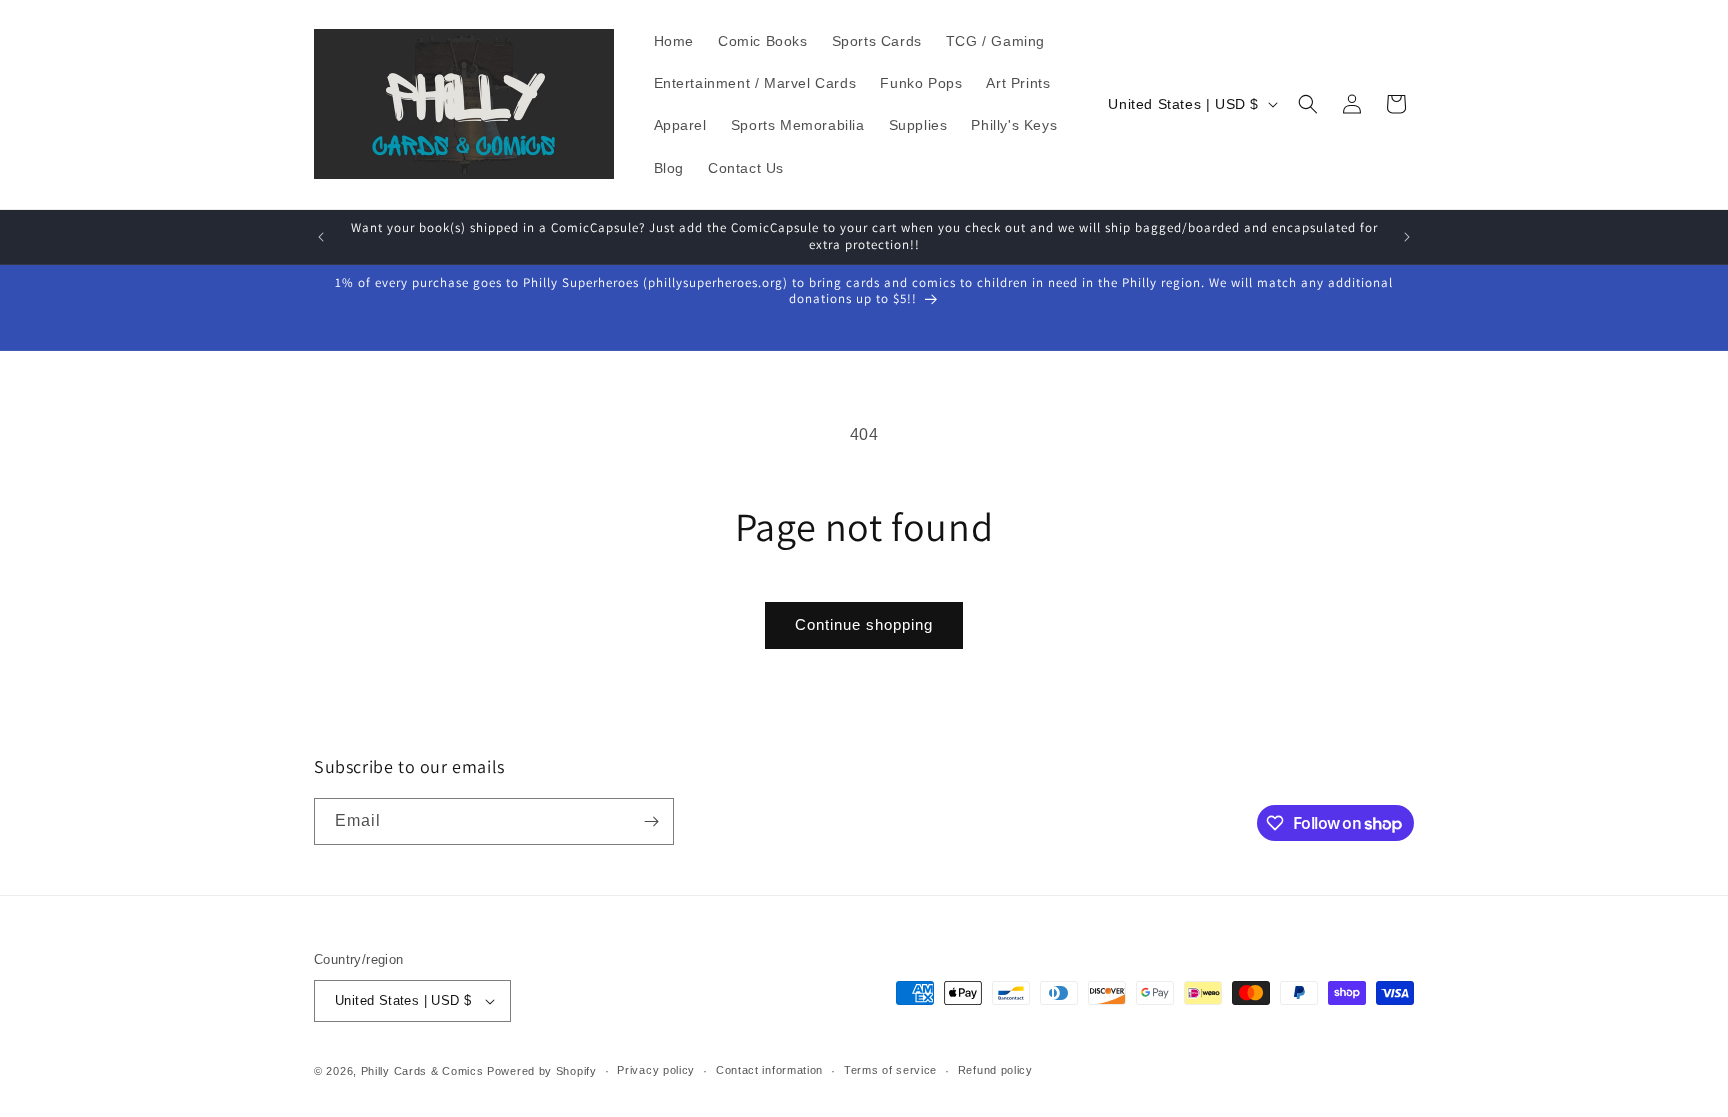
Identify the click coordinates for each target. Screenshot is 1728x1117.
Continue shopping (864, 624)
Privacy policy (656, 1070)
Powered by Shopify (542, 1071)
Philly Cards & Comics (422, 1071)
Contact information (769, 1070)
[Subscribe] (651, 821)
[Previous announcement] (321, 237)
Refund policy (995, 1070)
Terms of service (890, 1070)
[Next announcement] (1407, 237)
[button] (1308, 104)
